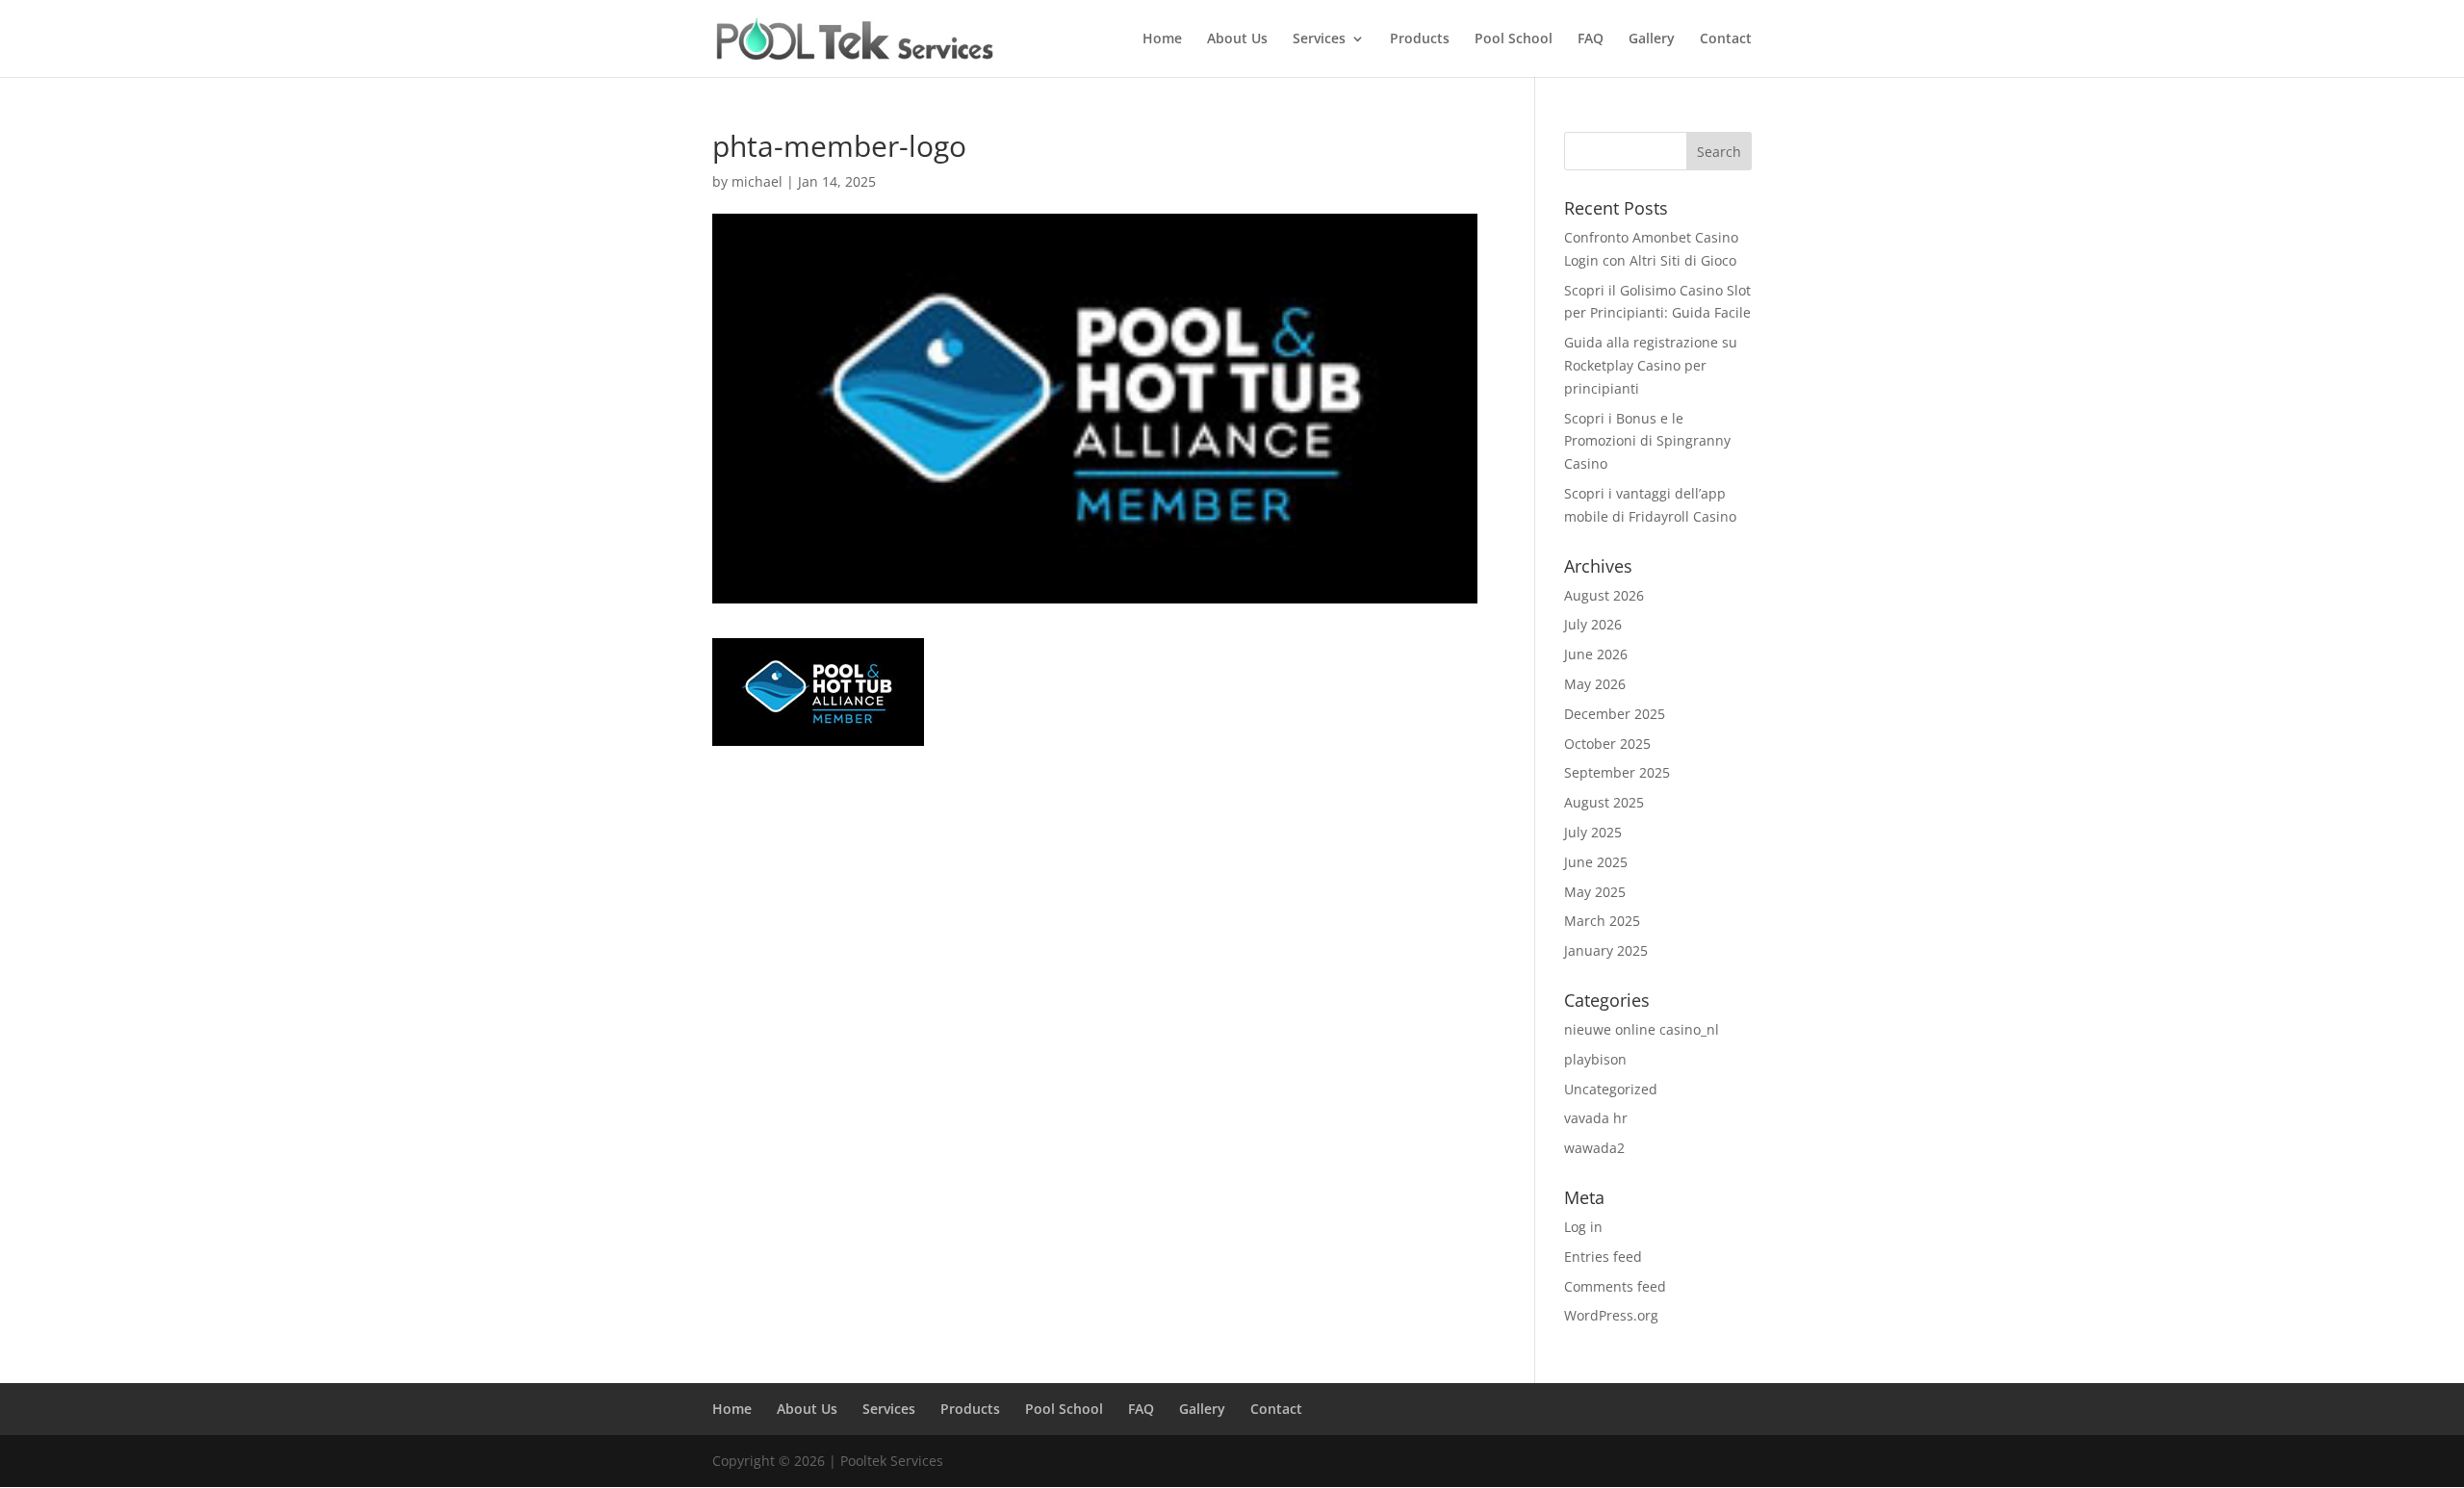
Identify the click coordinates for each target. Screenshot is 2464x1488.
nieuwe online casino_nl (1642, 1029)
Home (1162, 39)
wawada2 (1594, 1148)
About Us (1237, 39)
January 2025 (1606, 950)
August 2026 (1604, 595)
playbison (1595, 1059)
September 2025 (1617, 772)
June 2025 (1596, 862)
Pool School (1514, 39)
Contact (1726, 39)
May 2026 (1595, 684)
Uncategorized (1611, 1089)
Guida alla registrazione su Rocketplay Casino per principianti (1651, 365)
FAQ (1591, 39)
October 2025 (1607, 744)
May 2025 (1595, 892)
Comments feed (1615, 1286)
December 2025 (1615, 714)
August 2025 (1604, 802)
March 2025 (1602, 921)
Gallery (1652, 39)
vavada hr (1596, 1118)
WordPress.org (1611, 1315)
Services (1319, 39)
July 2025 (1593, 832)
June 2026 (1596, 654)
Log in (1583, 1227)
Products (1420, 39)
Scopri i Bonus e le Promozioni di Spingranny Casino (1647, 441)
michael (757, 181)
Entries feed (1603, 1257)
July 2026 (1593, 624)
